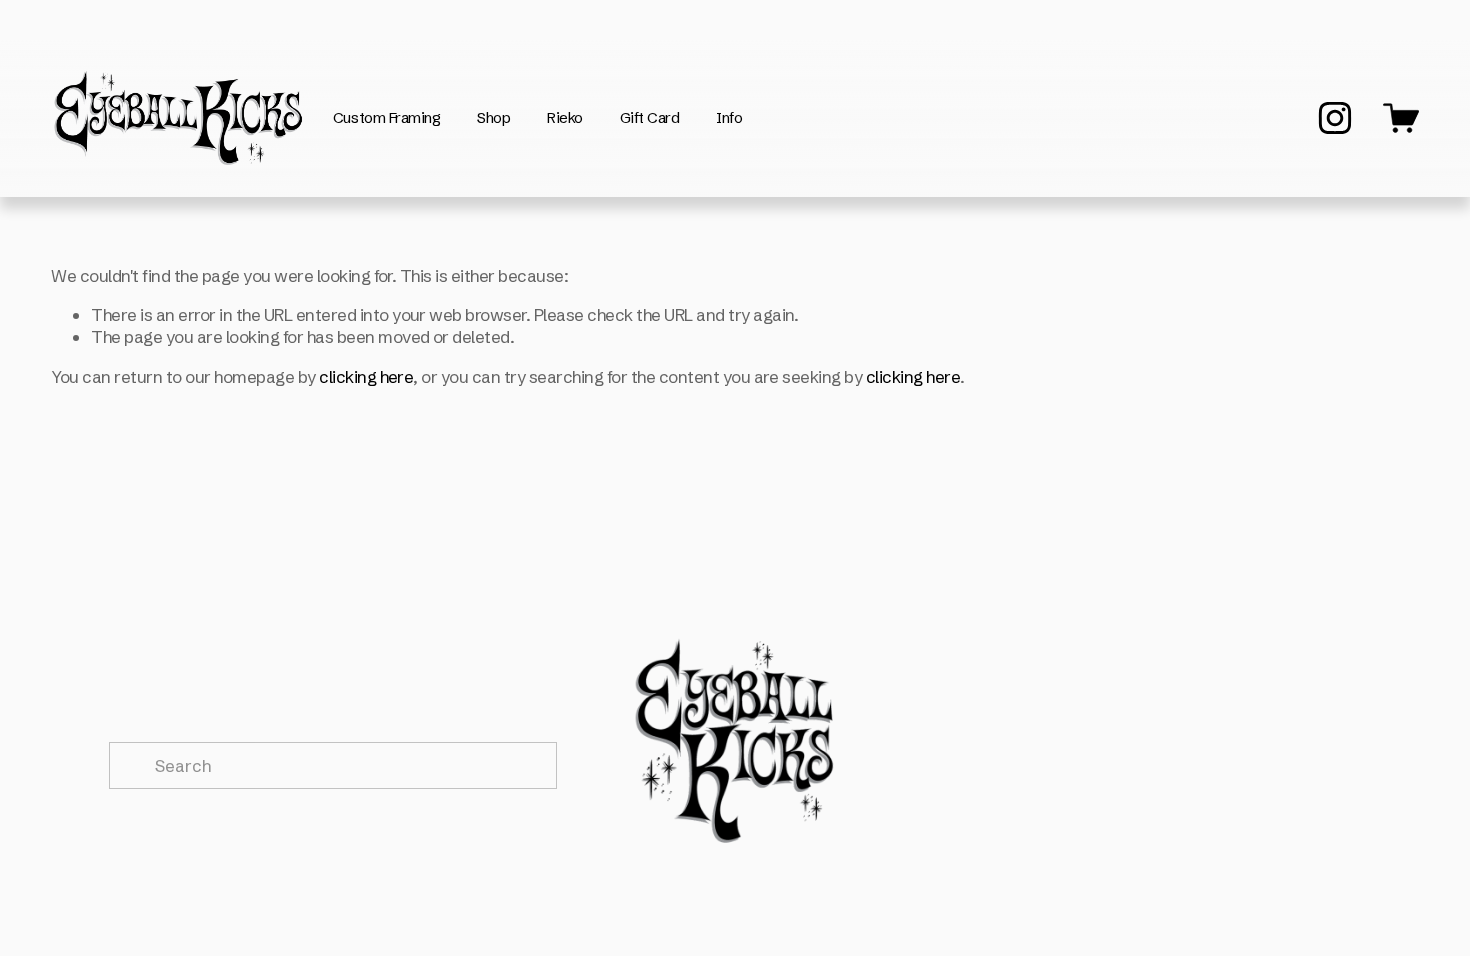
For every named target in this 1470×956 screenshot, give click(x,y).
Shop (493, 117)
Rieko (565, 117)
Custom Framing (387, 117)
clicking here (366, 376)
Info (729, 117)
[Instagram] (1335, 118)
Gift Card (650, 117)
